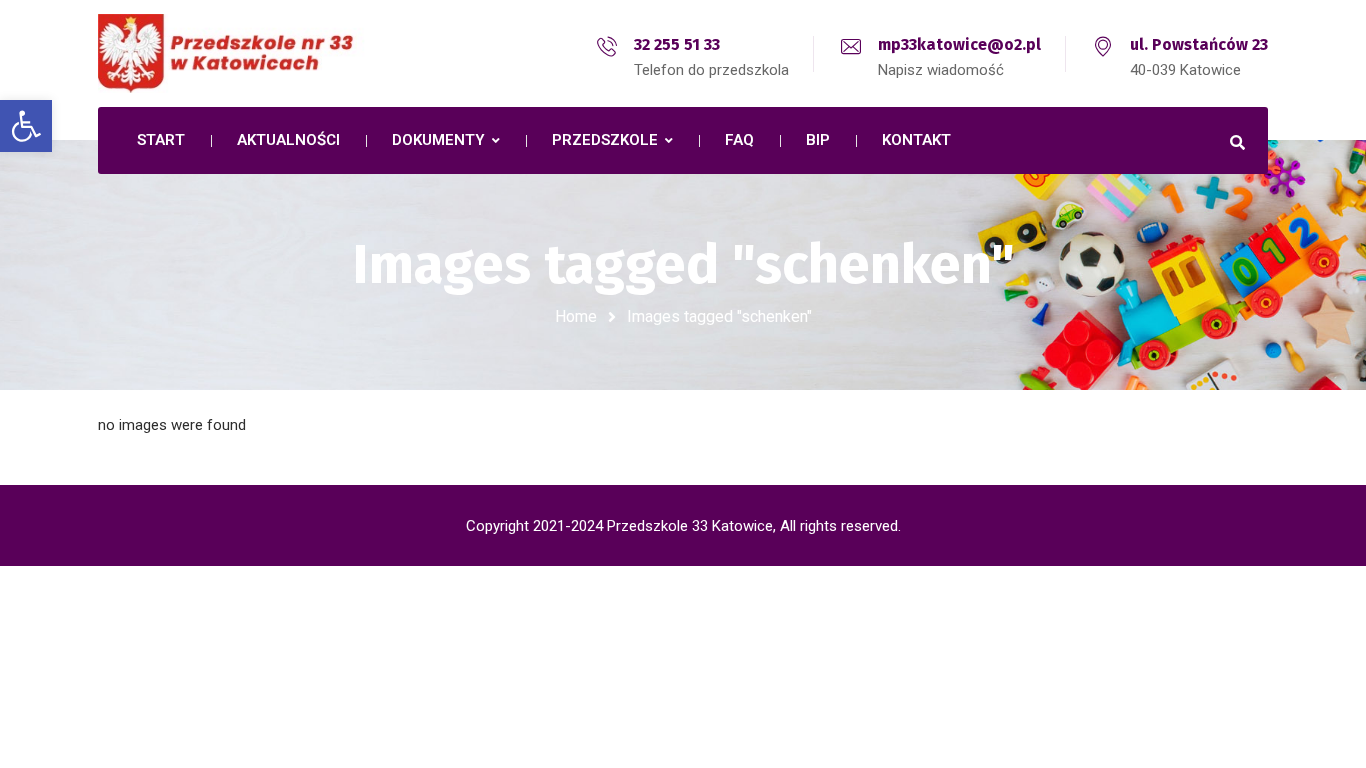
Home (576, 316)
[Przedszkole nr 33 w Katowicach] (273, 53)
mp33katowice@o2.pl (959, 44)
